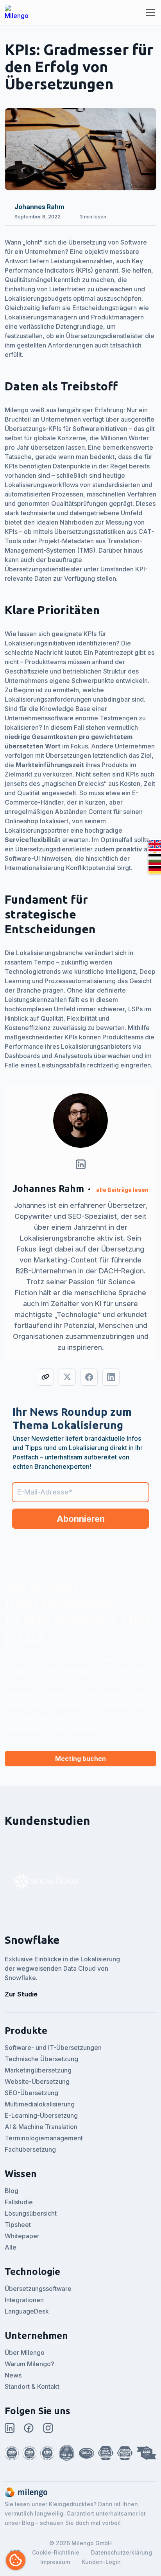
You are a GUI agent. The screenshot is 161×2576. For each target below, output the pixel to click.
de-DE (155, 870)
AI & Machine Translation (41, 2127)
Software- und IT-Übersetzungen (53, 2048)
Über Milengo (25, 2353)
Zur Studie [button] (21, 1994)
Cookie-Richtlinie (56, 2552)
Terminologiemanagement (44, 2138)
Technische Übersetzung (41, 2059)
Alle (11, 2247)
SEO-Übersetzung (31, 2093)
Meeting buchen (80, 1759)
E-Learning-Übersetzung (41, 2115)
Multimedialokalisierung (40, 2104)
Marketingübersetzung (38, 2070)
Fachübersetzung (30, 2149)
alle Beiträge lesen (122, 1190)
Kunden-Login (101, 2562)
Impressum (55, 2562)
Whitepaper (22, 2236)
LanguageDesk (27, 2311)
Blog (12, 2191)
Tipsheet (18, 2225)
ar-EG (155, 853)
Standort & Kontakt (32, 2386)
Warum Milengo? (30, 2364)
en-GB (155, 844)
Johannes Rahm (39, 207)
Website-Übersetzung (37, 2081)
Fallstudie (19, 2202)
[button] (47, 1882)
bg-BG (155, 861)
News (13, 2375)
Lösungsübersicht (31, 2213)
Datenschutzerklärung (122, 2552)
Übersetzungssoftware (38, 2289)
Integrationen (24, 2300)
